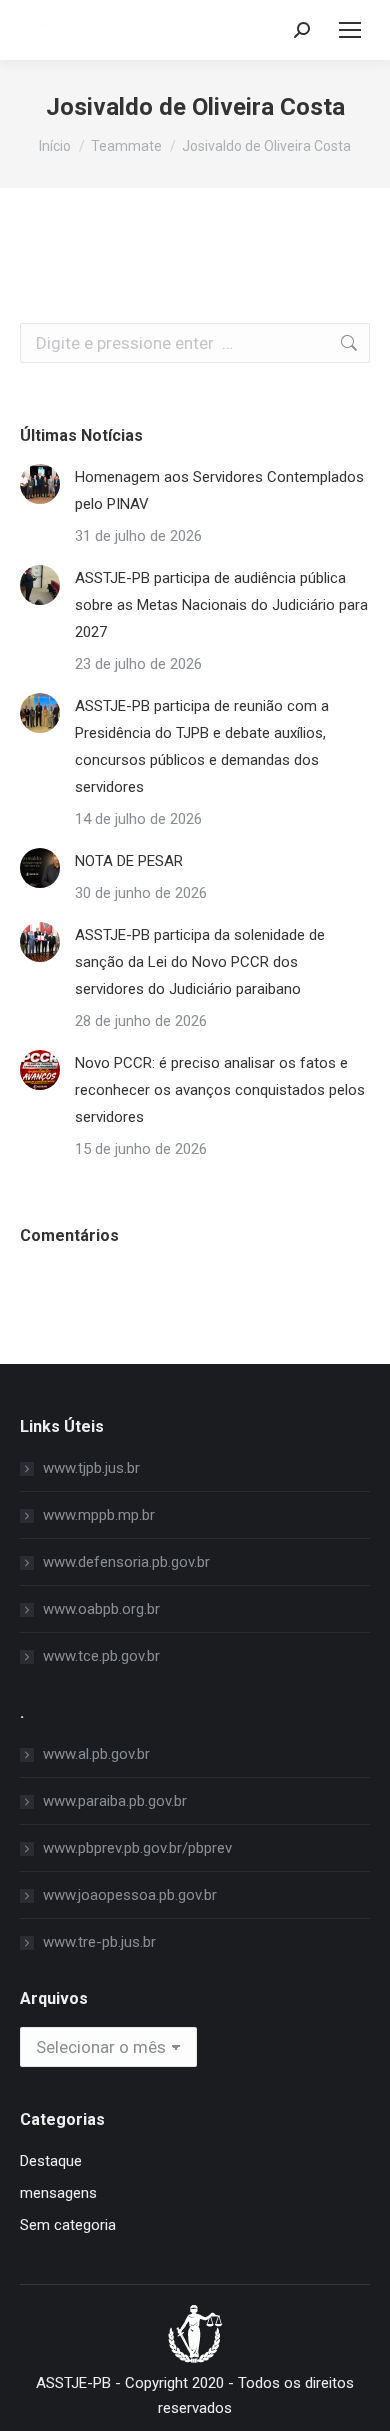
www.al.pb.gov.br (96, 1754)
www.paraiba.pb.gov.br (115, 1801)
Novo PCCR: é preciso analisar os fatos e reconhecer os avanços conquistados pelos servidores (220, 1090)
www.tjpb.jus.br (91, 1468)
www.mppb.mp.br (99, 1515)
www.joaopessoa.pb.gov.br (130, 1895)
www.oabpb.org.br (101, 1609)
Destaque (51, 2161)
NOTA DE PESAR (129, 861)
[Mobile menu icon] (350, 30)
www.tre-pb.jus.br (99, 1942)
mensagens (58, 2193)
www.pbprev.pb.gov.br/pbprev (137, 1848)
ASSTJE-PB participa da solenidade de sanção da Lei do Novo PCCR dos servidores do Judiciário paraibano (200, 962)
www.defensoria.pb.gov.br (126, 1562)
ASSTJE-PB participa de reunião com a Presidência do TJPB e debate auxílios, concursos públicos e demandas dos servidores (202, 746)
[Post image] (40, 484)
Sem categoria (68, 2225)
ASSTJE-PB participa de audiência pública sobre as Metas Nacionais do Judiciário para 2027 (221, 605)
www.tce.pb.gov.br (101, 1656)
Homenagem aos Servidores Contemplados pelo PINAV (219, 490)
